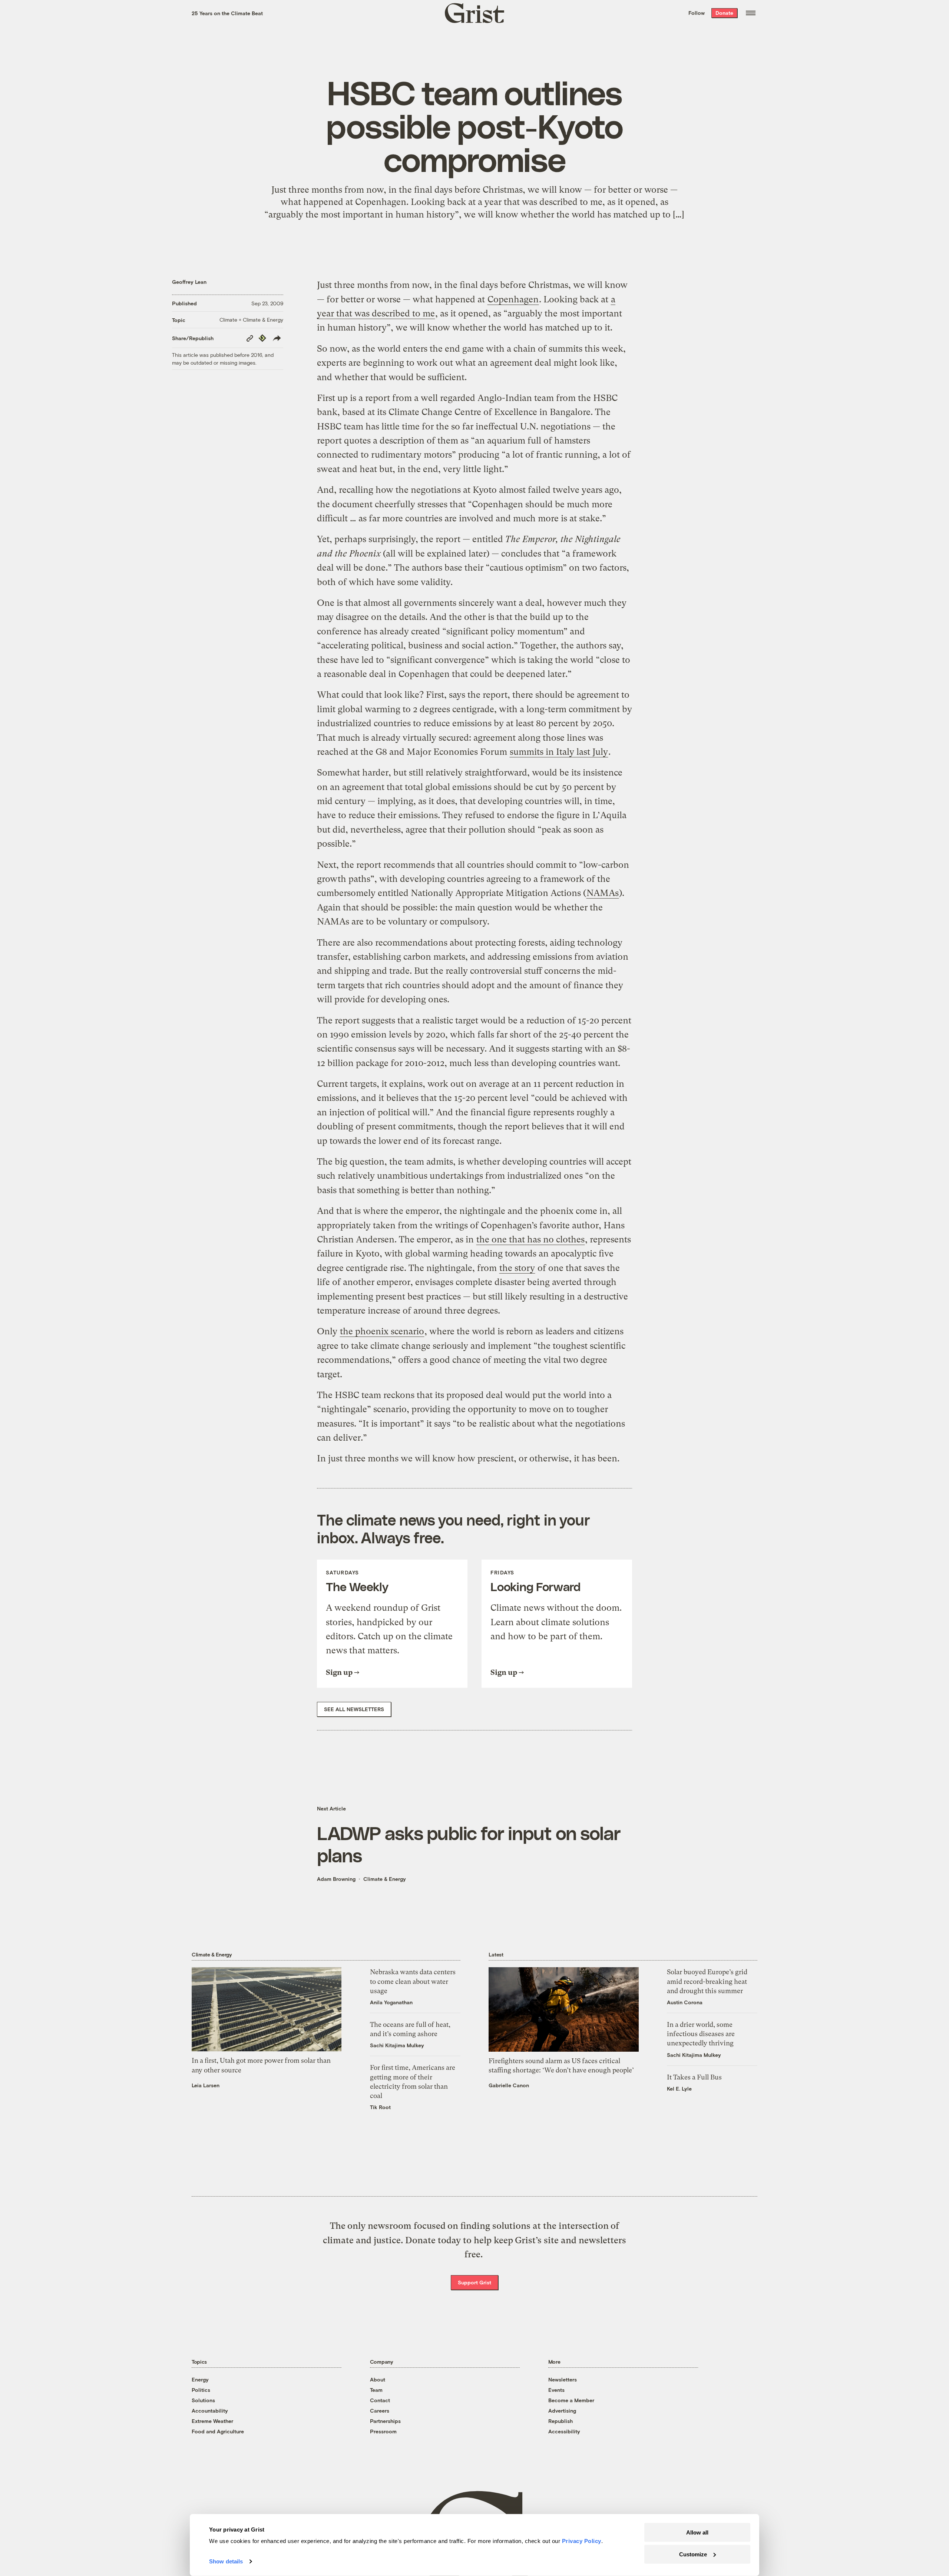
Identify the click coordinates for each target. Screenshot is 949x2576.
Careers (380, 2411)
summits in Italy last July (559, 752)
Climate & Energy (385, 1879)
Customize (693, 2554)
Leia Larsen (206, 2085)
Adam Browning (336, 1879)
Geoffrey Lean (189, 282)
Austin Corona (685, 2002)
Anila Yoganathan (391, 2002)
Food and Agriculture (218, 2431)
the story (517, 1268)
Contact (380, 2400)
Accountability (210, 2411)
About (378, 2379)
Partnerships (385, 2421)
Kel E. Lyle (679, 2089)
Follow (697, 13)
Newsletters (563, 2379)
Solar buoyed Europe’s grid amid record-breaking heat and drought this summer (707, 1981)
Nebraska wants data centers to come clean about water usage (413, 1981)
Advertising (562, 2411)
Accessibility (564, 2431)
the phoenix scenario (382, 1331)
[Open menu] (751, 13)
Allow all (697, 2532)
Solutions (203, 2400)
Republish (561, 2421)
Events (556, 2390)
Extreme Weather (212, 2421)
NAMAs (603, 893)
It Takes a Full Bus (694, 2077)
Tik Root (380, 2107)
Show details (226, 2561)
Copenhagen (513, 299)
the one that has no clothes (530, 1239)
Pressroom (383, 2431)
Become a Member (571, 2400)
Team (376, 2390)
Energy (200, 2379)
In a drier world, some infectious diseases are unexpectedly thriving (701, 2034)
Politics (201, 2390)
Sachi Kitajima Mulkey (397, 2045)
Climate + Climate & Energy (251, 320)
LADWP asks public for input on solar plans (469, 1844)
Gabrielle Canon (509, 2085)
